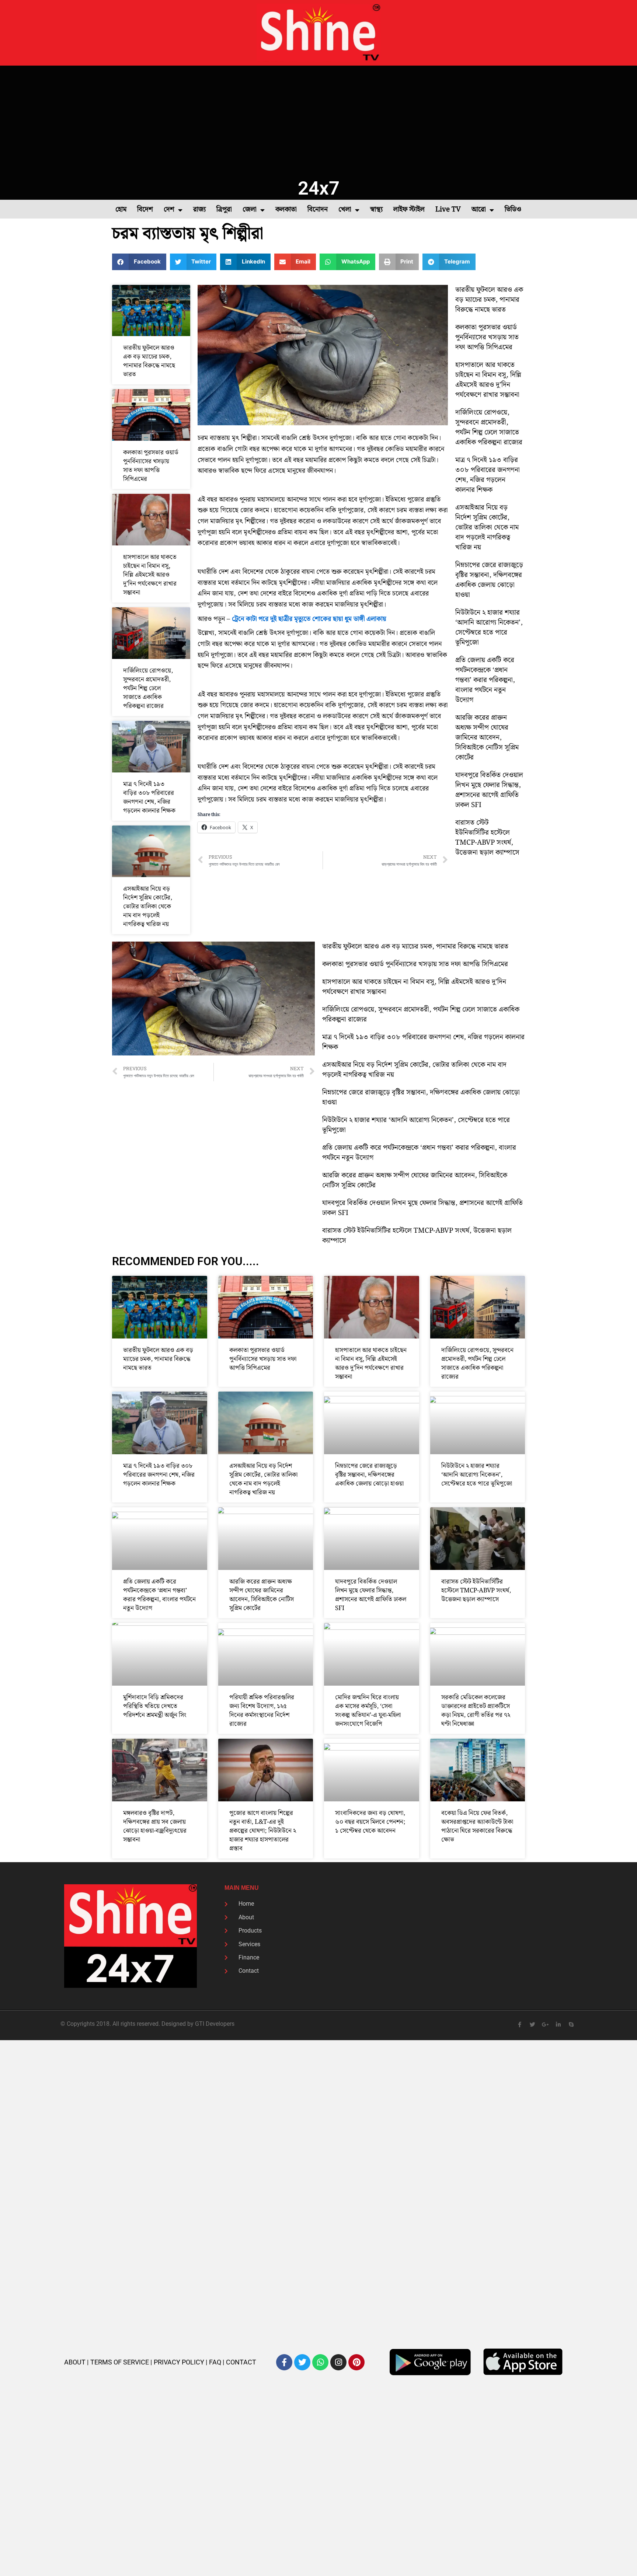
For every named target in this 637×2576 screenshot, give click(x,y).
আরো (479, 210)
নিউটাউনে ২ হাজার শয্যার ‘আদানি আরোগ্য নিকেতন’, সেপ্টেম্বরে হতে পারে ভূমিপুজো (489, 628)
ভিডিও (513, 210)
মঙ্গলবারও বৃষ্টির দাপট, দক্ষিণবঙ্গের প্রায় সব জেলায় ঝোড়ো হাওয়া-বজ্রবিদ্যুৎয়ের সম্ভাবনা (155, 1826)
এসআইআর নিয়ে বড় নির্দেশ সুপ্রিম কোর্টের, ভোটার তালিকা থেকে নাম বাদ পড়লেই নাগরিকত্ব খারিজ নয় (148, 907)
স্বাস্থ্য (376, 210)
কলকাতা (286, 210)
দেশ (169, 210)
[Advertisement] (318, 121)
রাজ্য (199, 210)
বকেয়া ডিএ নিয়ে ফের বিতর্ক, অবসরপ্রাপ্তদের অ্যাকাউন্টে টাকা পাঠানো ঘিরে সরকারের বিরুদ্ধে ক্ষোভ (477, 1826)
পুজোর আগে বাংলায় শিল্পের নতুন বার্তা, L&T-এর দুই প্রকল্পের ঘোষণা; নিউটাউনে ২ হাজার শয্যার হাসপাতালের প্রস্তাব (263, 1831)
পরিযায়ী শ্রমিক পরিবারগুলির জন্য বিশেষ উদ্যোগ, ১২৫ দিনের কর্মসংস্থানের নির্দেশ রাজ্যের (262, 1711)
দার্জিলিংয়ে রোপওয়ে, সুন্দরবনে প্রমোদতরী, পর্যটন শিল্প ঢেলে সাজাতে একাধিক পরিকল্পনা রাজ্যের (148, 688)
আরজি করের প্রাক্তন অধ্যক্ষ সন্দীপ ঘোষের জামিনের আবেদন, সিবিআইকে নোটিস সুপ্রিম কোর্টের (487, 738)
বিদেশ (145, 210)
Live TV (448, 210)
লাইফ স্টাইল (409, 210)
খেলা (345, 210)
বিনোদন (318, 210)
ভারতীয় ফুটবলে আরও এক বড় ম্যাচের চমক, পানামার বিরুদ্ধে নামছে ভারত (149, 361)
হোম (121, 210)
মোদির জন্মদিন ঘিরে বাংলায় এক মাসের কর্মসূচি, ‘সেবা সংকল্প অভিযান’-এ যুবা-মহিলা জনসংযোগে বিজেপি (368, 1711)
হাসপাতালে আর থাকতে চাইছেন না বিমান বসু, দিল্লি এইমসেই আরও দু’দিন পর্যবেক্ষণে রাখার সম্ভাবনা (150, 575)
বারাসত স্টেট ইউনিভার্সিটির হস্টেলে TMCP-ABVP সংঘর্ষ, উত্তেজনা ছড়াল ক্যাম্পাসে (487, 838)
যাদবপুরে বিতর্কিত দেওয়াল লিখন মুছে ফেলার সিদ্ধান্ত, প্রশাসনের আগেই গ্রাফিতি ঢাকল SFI (489, 790)
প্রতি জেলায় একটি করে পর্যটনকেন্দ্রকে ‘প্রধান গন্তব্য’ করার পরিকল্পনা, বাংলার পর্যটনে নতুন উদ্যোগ (485, 680)
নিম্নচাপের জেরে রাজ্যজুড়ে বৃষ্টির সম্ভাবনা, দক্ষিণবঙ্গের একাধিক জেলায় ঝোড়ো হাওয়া (489, 580)
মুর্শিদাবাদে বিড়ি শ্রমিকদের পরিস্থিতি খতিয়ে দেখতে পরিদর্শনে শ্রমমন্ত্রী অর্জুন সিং (155, 1706)
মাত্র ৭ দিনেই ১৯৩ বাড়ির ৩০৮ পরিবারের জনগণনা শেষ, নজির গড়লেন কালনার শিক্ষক (149, 797)
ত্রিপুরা (224, 210)
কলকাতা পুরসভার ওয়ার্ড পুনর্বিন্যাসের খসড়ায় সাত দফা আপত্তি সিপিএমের (151, 466)
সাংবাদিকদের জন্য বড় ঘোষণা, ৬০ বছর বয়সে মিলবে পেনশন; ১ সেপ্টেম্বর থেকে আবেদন (370, 1822)
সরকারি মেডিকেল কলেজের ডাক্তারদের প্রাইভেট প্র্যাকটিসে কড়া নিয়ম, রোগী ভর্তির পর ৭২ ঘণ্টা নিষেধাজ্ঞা (476, 1711)
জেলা (250, 210)
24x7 (319, 188)
